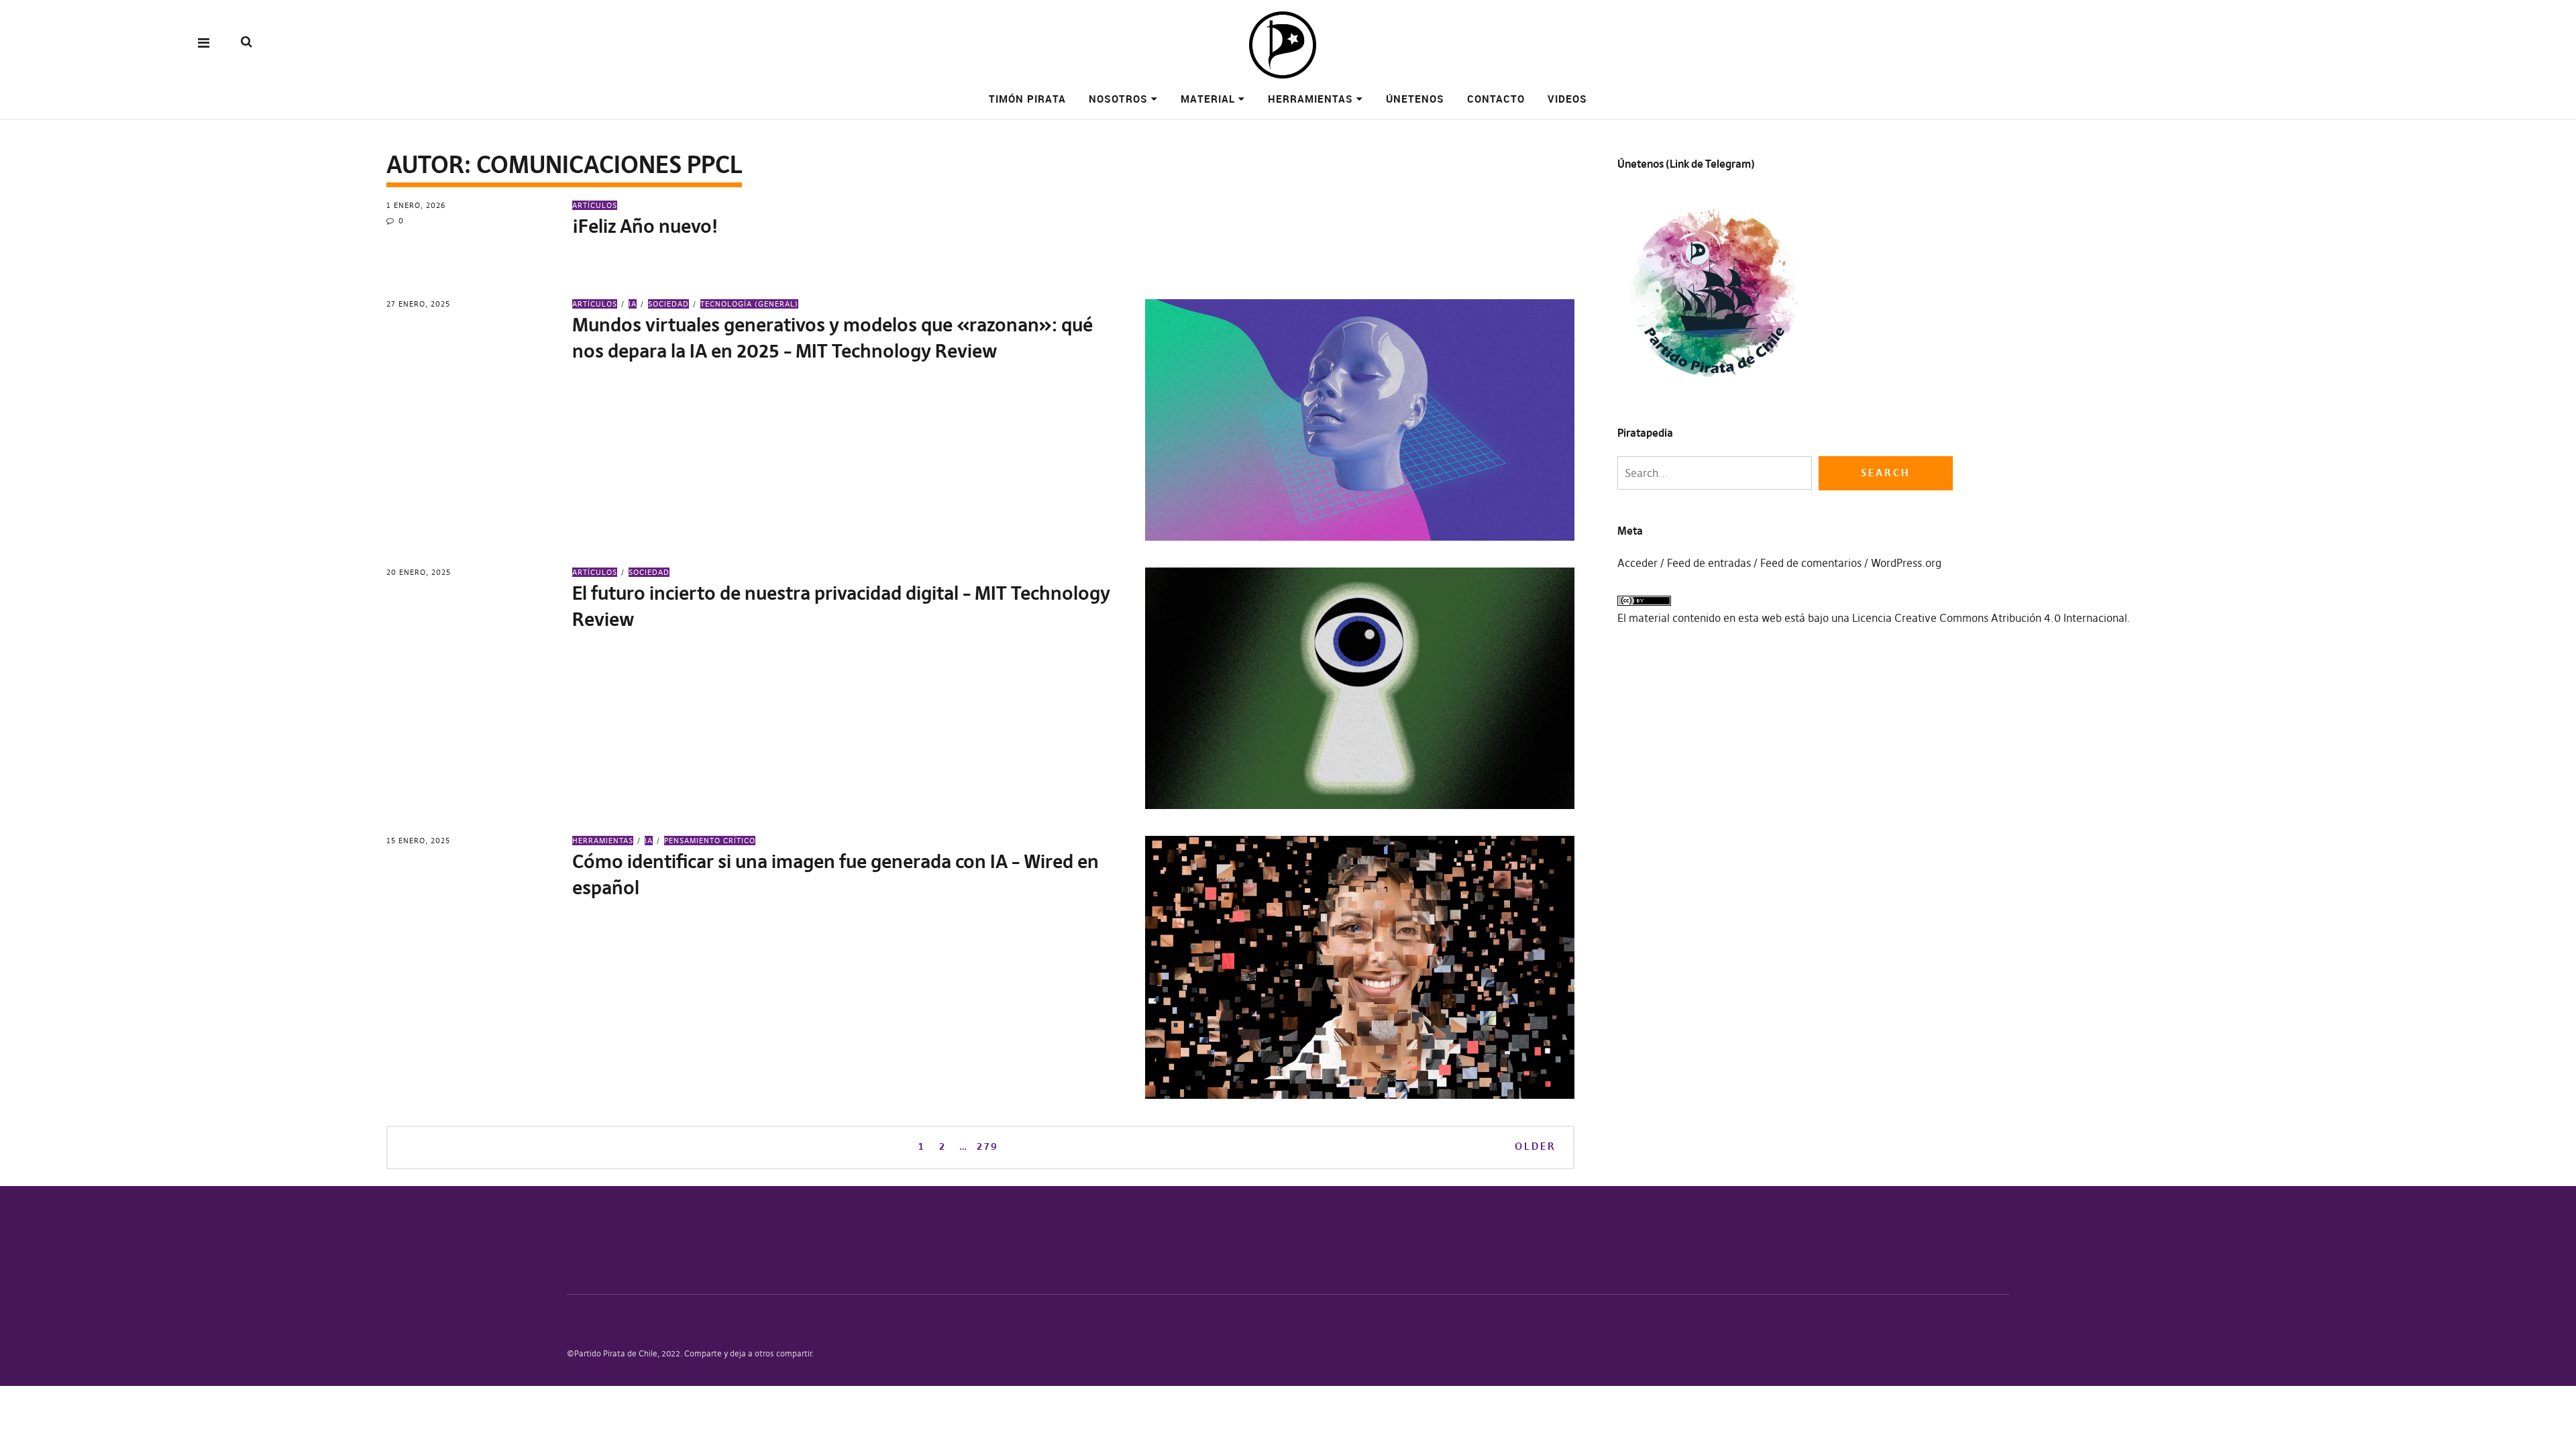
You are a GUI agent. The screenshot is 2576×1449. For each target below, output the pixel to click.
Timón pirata (1027, 99)
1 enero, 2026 (416, 205)
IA (633, 304)
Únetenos (1415, 99)
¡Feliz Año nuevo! (645, 226)
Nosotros (1118, 99)
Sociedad (668, 304)
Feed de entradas (1709, 563)
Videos (1567, 99)
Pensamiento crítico (710, 841)
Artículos (595, 205)
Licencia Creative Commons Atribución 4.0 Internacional (1990, 618)
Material (1208, 99)
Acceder (1638, 563)
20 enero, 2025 (419, 572)
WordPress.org (1906, 563)
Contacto (1496, 99)
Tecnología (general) (749, 304)
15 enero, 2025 (418, 841)
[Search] (247, 42)
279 (987, 1146)
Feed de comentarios (1811, 563)
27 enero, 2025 (418, 304)
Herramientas (1310, 99)
